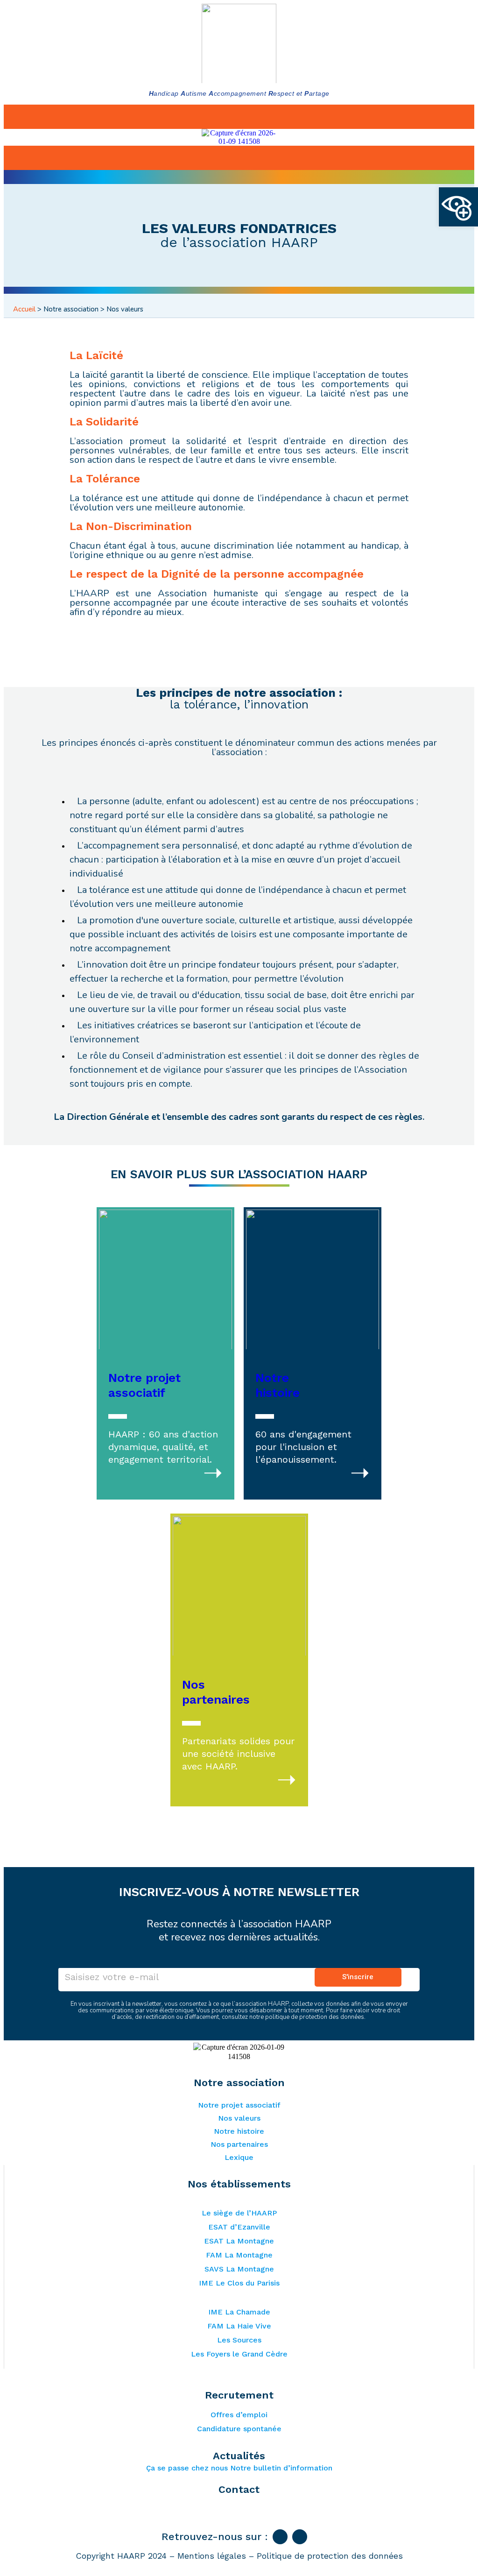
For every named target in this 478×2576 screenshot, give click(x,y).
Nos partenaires (239, 2144)
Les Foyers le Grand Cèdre (239, 2354)
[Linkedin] (300, 2537)
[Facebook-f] (280, 2537)
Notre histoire (239, 2131)
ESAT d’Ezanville (239, 2227)
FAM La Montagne (239, 2255)
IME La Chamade (239, 2312)
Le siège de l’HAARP (239, 2213)
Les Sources (239, 2340)
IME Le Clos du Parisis (239, 2283)
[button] (458, 207)
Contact (239, 2490)
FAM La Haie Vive (239, 2326)
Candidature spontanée (239, 2429)
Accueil (24, 309)
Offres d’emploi (239, 2415)
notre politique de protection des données (307, 2017)
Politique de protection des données (330, 2556)
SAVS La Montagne (239, 2269)
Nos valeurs (239, 2118)
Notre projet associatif (239, 2105)
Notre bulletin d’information (281, 2468)
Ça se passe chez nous (187, 2468)
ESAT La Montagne (239, 2241)
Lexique (239, 2157)
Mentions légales (212, 2556)
